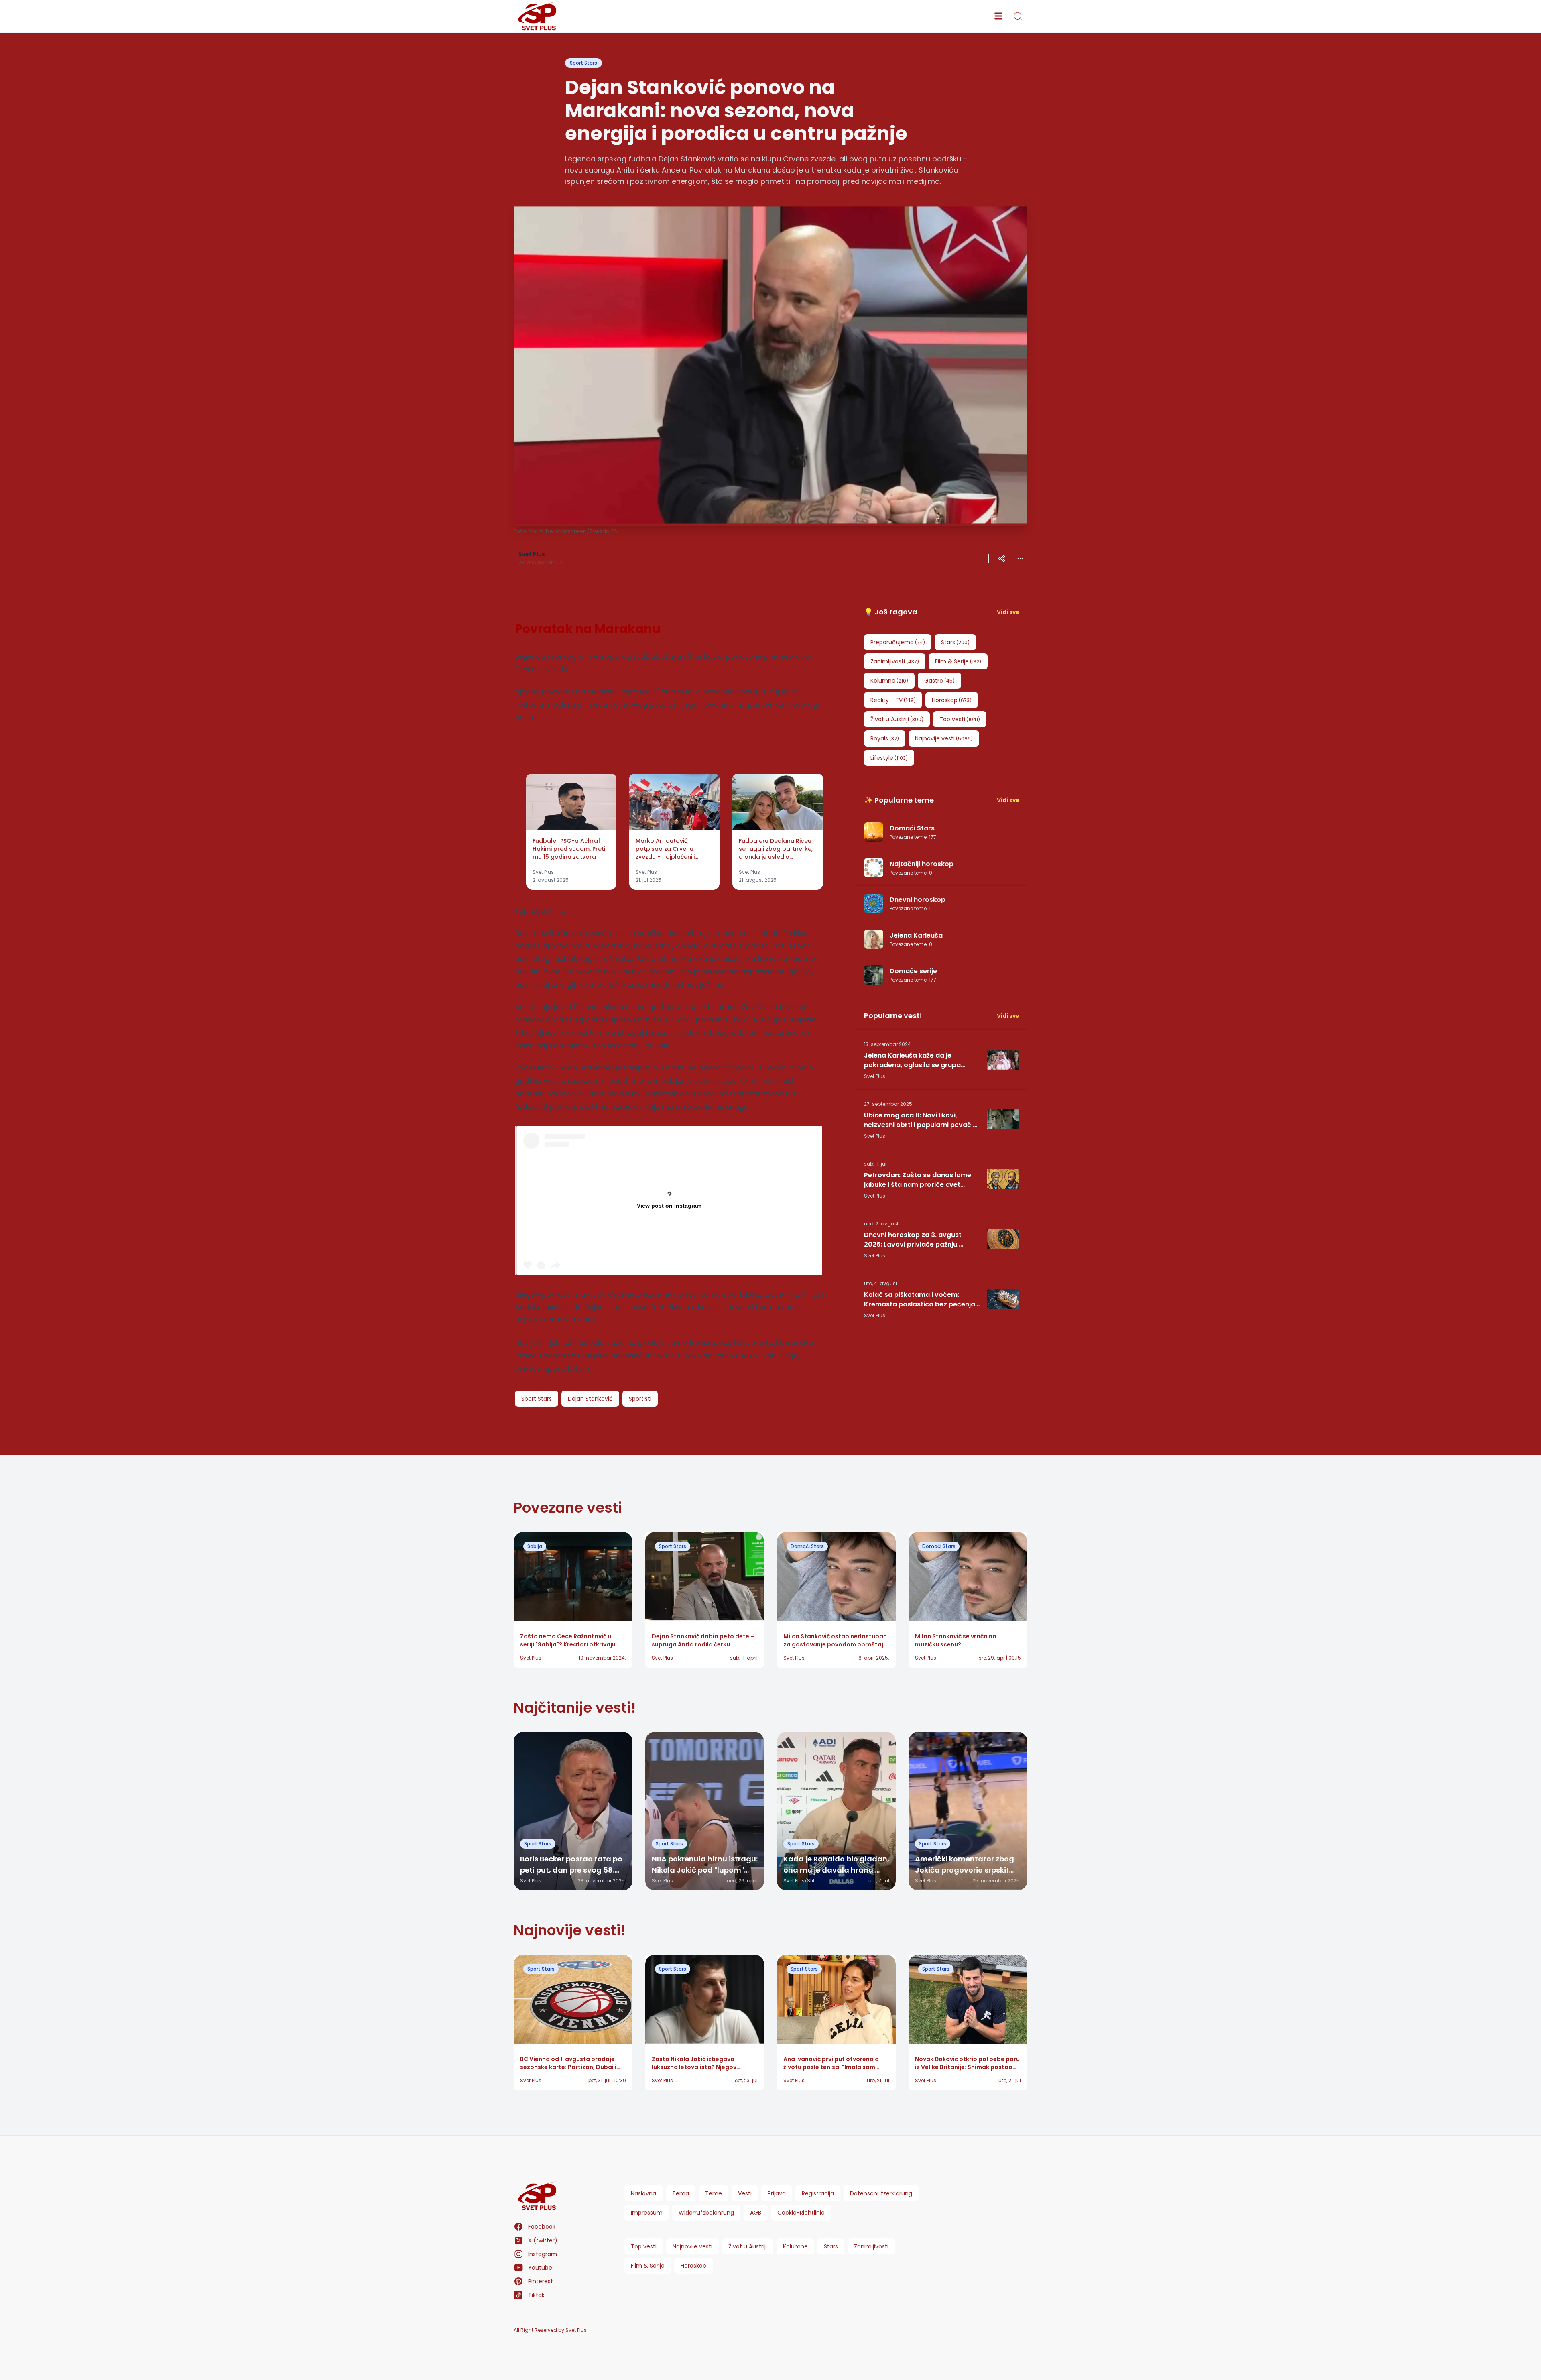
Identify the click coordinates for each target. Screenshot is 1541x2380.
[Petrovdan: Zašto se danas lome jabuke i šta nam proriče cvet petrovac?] (1003, 1179)
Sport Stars (583, 63)
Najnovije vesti (692, 2246)
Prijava (777, 2193)
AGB (756, 2213)
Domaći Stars (807, 1546)
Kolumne (795, 2246)
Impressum (647, 2213)
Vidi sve (1008, 612)
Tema (681, 2193)
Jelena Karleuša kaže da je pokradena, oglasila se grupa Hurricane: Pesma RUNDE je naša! (918, 1060)
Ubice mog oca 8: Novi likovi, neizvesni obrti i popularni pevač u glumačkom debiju (920, 1120)
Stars (831, 2246)
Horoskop (693, 2266)
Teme (714, 2193)
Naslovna (643, 2193)
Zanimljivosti (871, 2246)
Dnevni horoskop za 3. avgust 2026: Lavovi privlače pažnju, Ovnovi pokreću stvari (913, 1240)
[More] (1002, 559)
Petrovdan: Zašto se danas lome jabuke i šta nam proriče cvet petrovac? (918, 1180)
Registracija (818, 2193)
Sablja (535, 1546)
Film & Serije (648, 2266)
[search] (1018, 16)
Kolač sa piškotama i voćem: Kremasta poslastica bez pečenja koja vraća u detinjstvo (920, 1300)
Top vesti (644, 2246)
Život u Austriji (748, 2246)
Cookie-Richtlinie (801, 2213)
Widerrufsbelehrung (706, 2213)
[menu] (998, 16)
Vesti (745, 2193)
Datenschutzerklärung (881, 2193)
